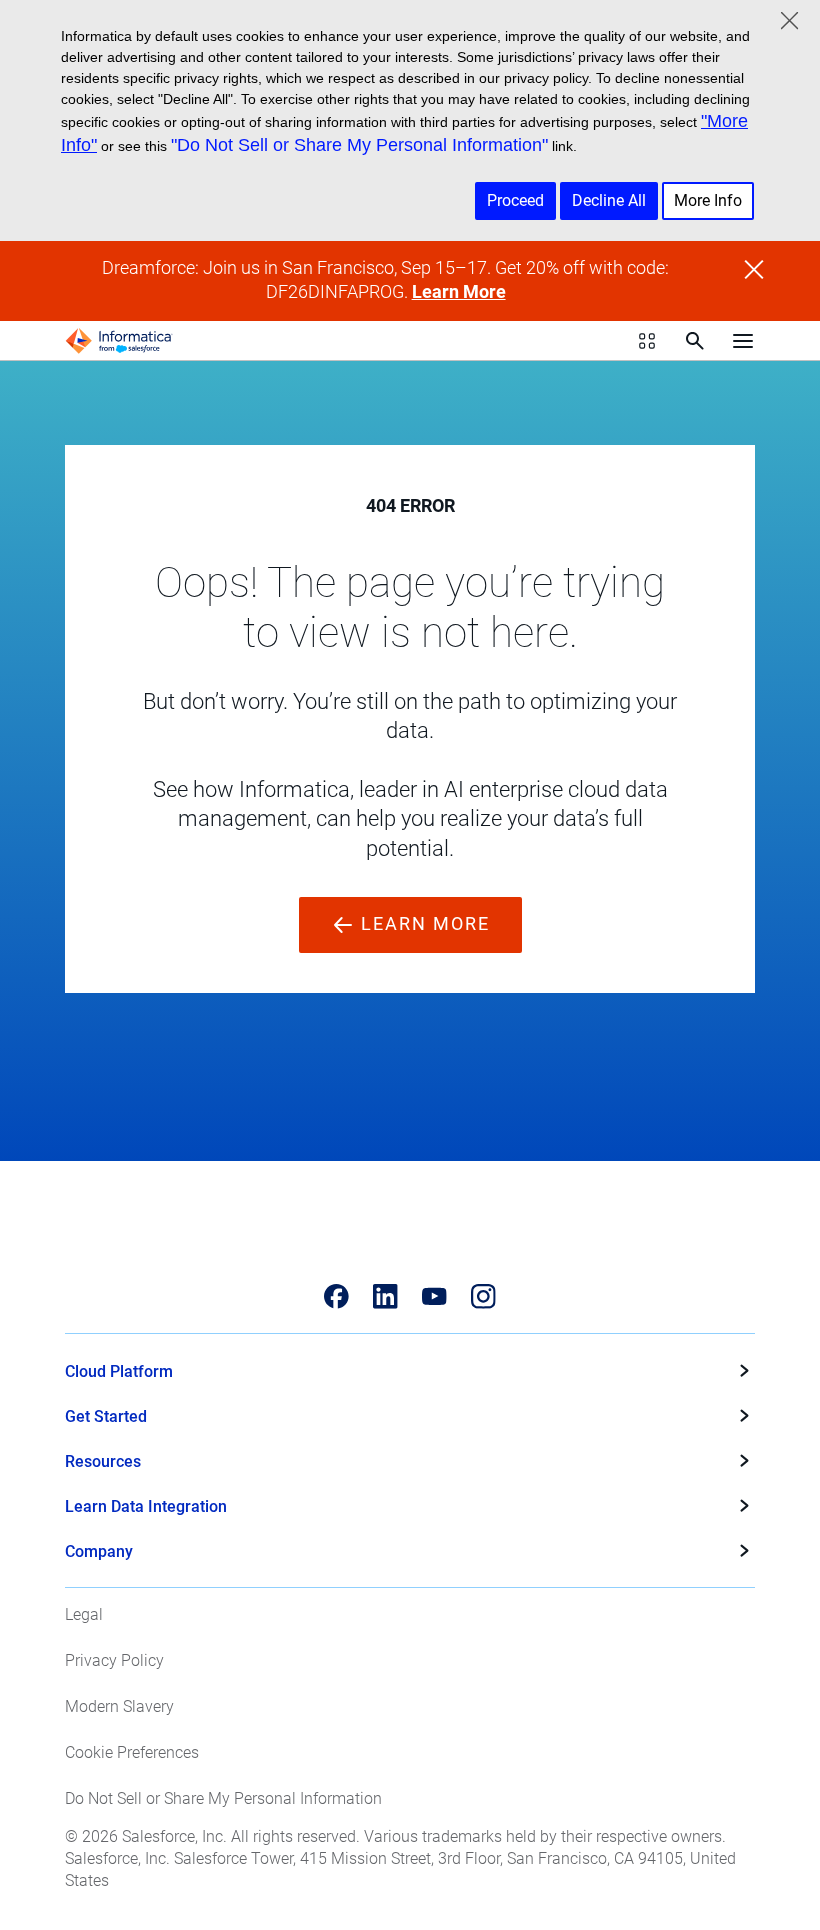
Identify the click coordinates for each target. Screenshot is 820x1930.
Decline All (609, 200)
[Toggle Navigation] (743, 341)
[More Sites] (647, 341)
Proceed (515, 200)
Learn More (459, 292)
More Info (708, 200)
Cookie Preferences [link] (132, 1752)
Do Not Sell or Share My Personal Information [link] (223, 1798)
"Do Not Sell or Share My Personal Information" (359, 145)
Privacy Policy (114, 1660)
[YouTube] (434, 1296)
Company (99, 1551)
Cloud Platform (119, 1371)
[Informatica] (119, 341)
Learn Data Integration (146, 1506)
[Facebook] (336, 1296)
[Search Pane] (695, 341)
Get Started (106, 1416)
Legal (84, 1614)
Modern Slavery (119, 1706)
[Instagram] (483, 1296)
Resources (103, 1461)
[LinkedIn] (385, 1296)
